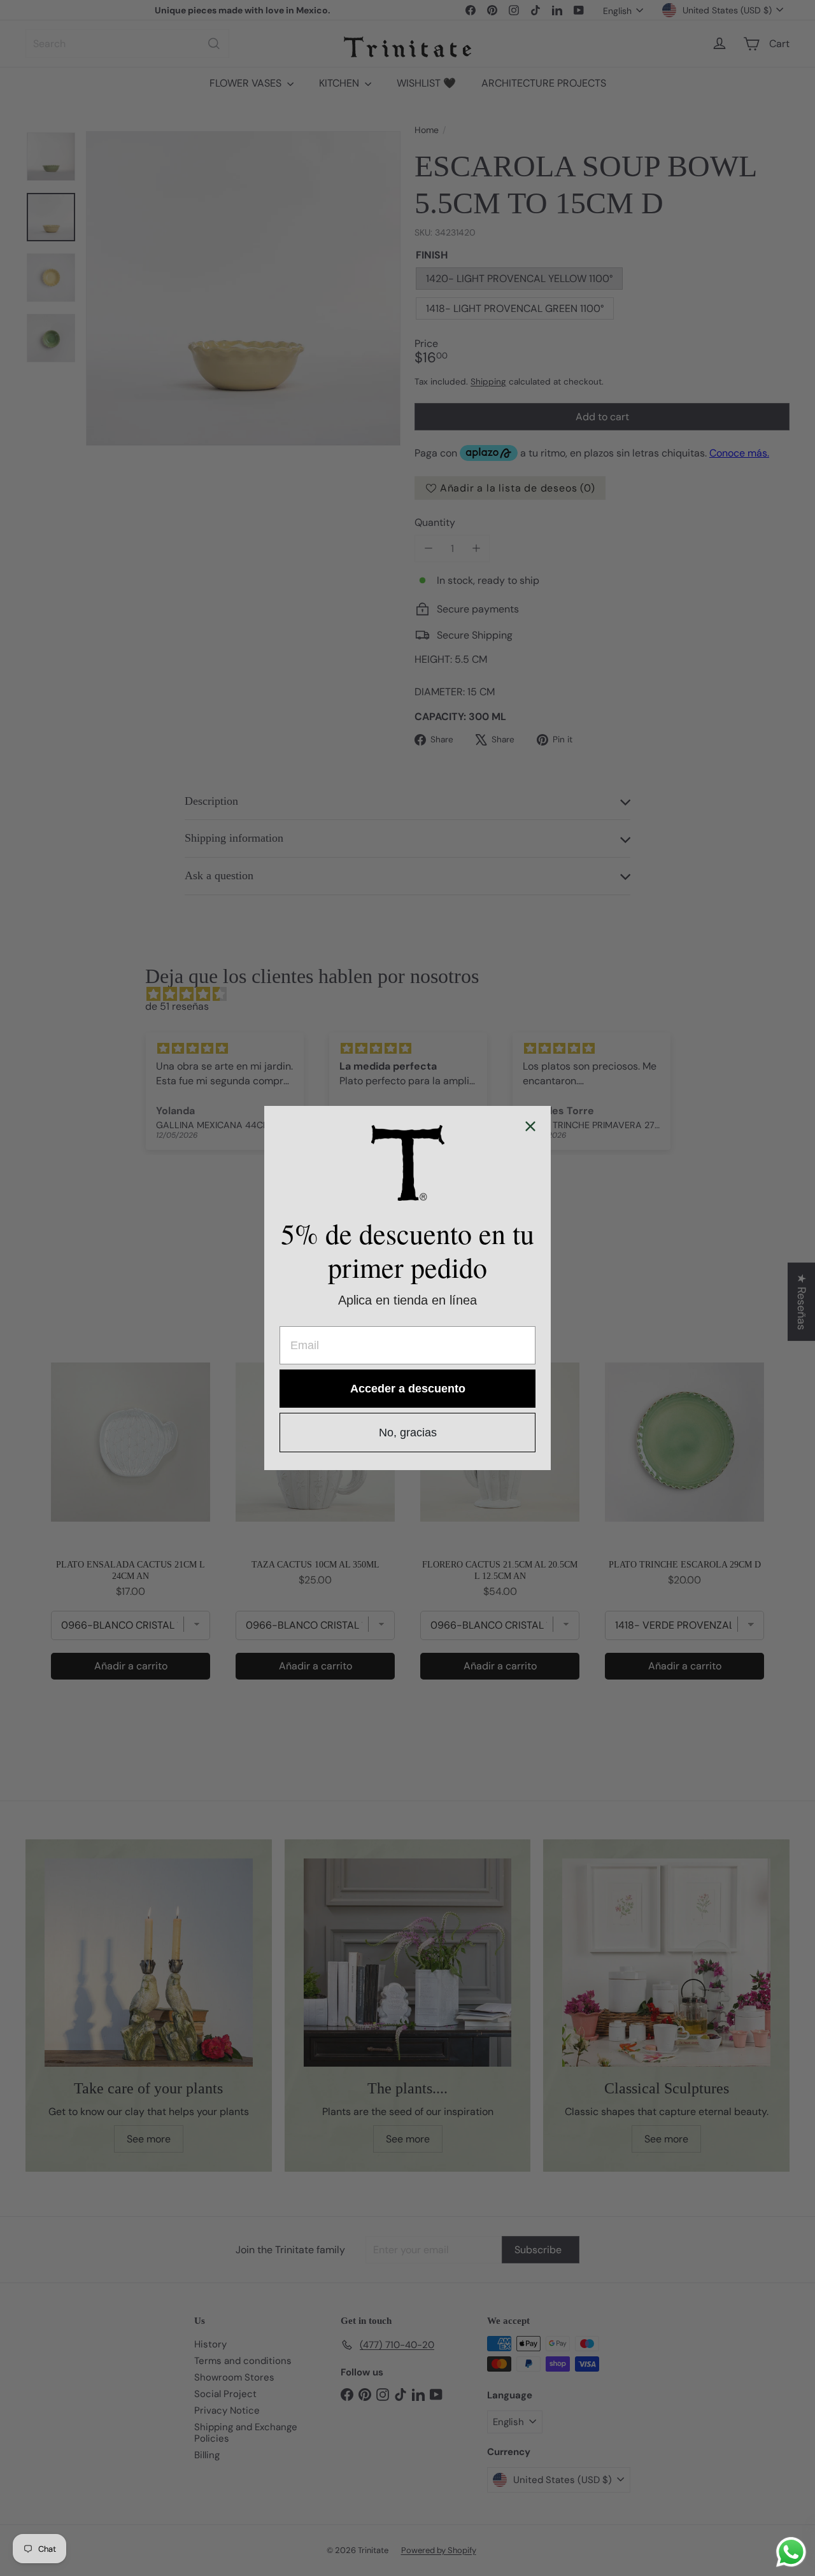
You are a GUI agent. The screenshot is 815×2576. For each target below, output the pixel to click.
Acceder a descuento (408, 1389)
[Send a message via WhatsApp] (791, 2552)
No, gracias (408, 1433)
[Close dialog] (530, 1126)
